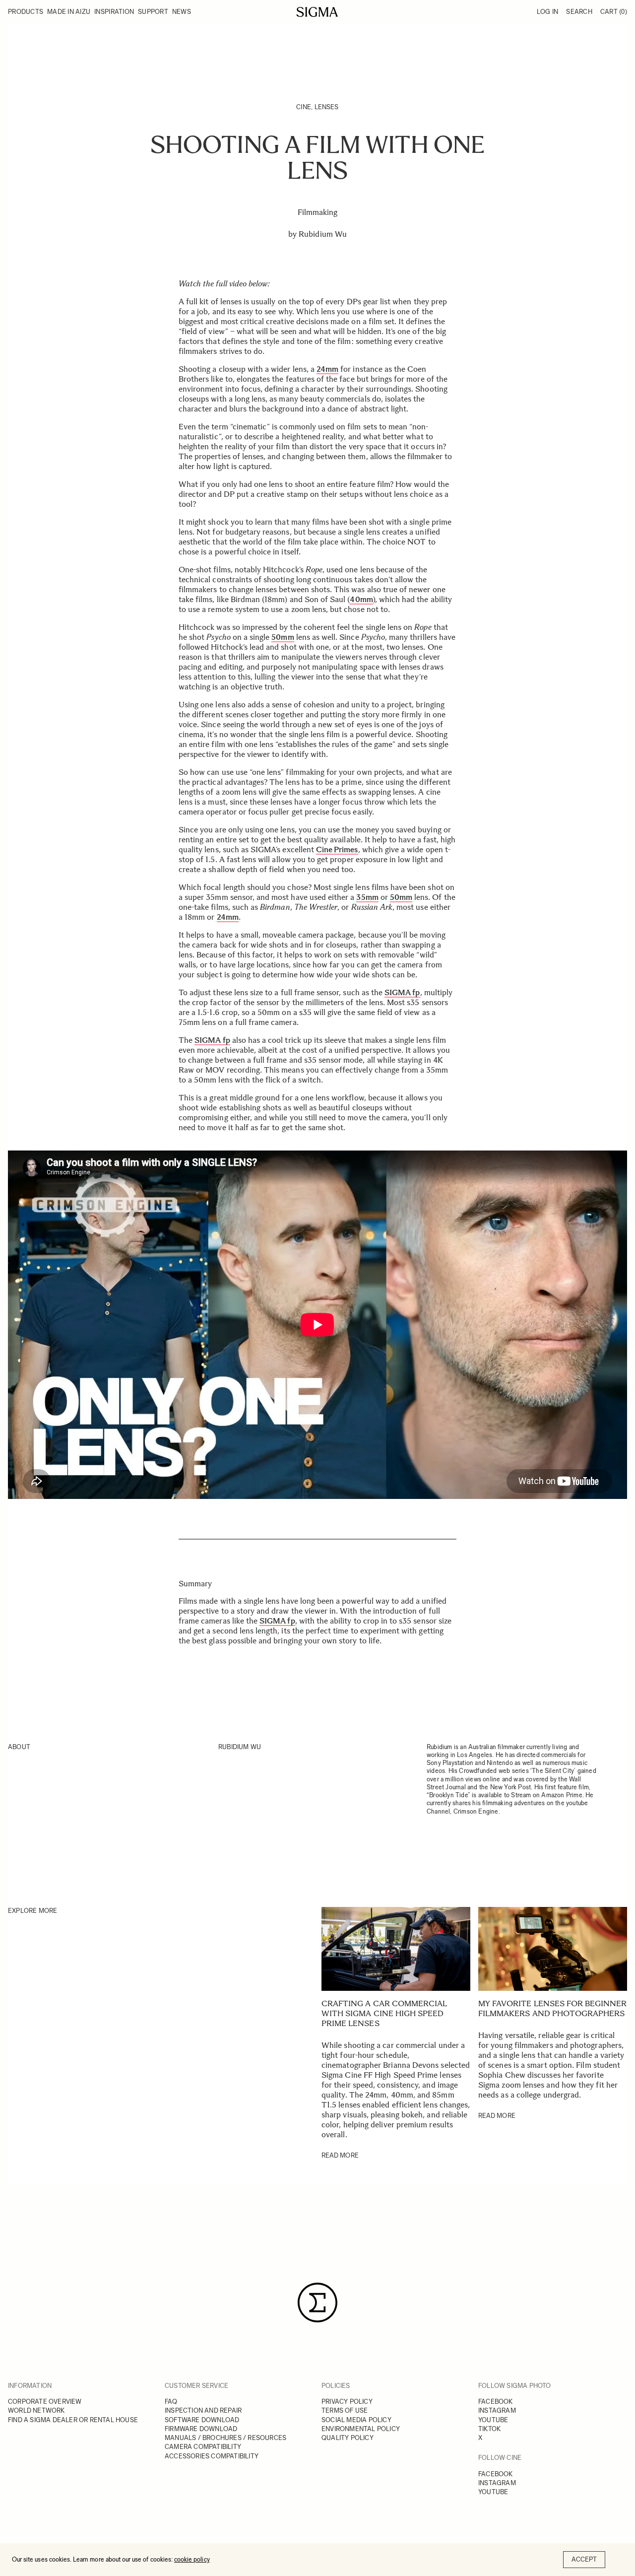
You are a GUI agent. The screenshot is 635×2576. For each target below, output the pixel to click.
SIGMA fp (277, 1621)
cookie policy (192, 2559)
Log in (548, 12)
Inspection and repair (203, 2410)
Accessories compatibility (212, 2456)
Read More (340, 2155)
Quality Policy (348, 2438)
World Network (36, 2410)
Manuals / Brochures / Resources (225, 2438)
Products (26, 12)
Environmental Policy (361, 2429)
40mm (361, 599)
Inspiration (114, 12)
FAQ (171, 2402)
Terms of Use (345, 2410)
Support (153, 12)
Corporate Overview (45, 2402)
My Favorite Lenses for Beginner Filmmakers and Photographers (553, 2008)
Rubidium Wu (323, 234)
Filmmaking (318, 212)
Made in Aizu (69, 12)
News (182, 12)
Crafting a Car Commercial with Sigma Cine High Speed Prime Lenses (384, 2013)
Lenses (327, 107)
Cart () (614, 12)
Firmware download (201, 2429)
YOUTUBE (493, 2420)
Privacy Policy (347, 2402)
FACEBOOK (496, 2402)
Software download (202, 2420)
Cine (304, 107)
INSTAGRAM (497, 2410)
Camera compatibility (203, 2447)
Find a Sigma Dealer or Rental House (73, 2420)
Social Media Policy (356, 2420)
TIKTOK (489, 2429)
